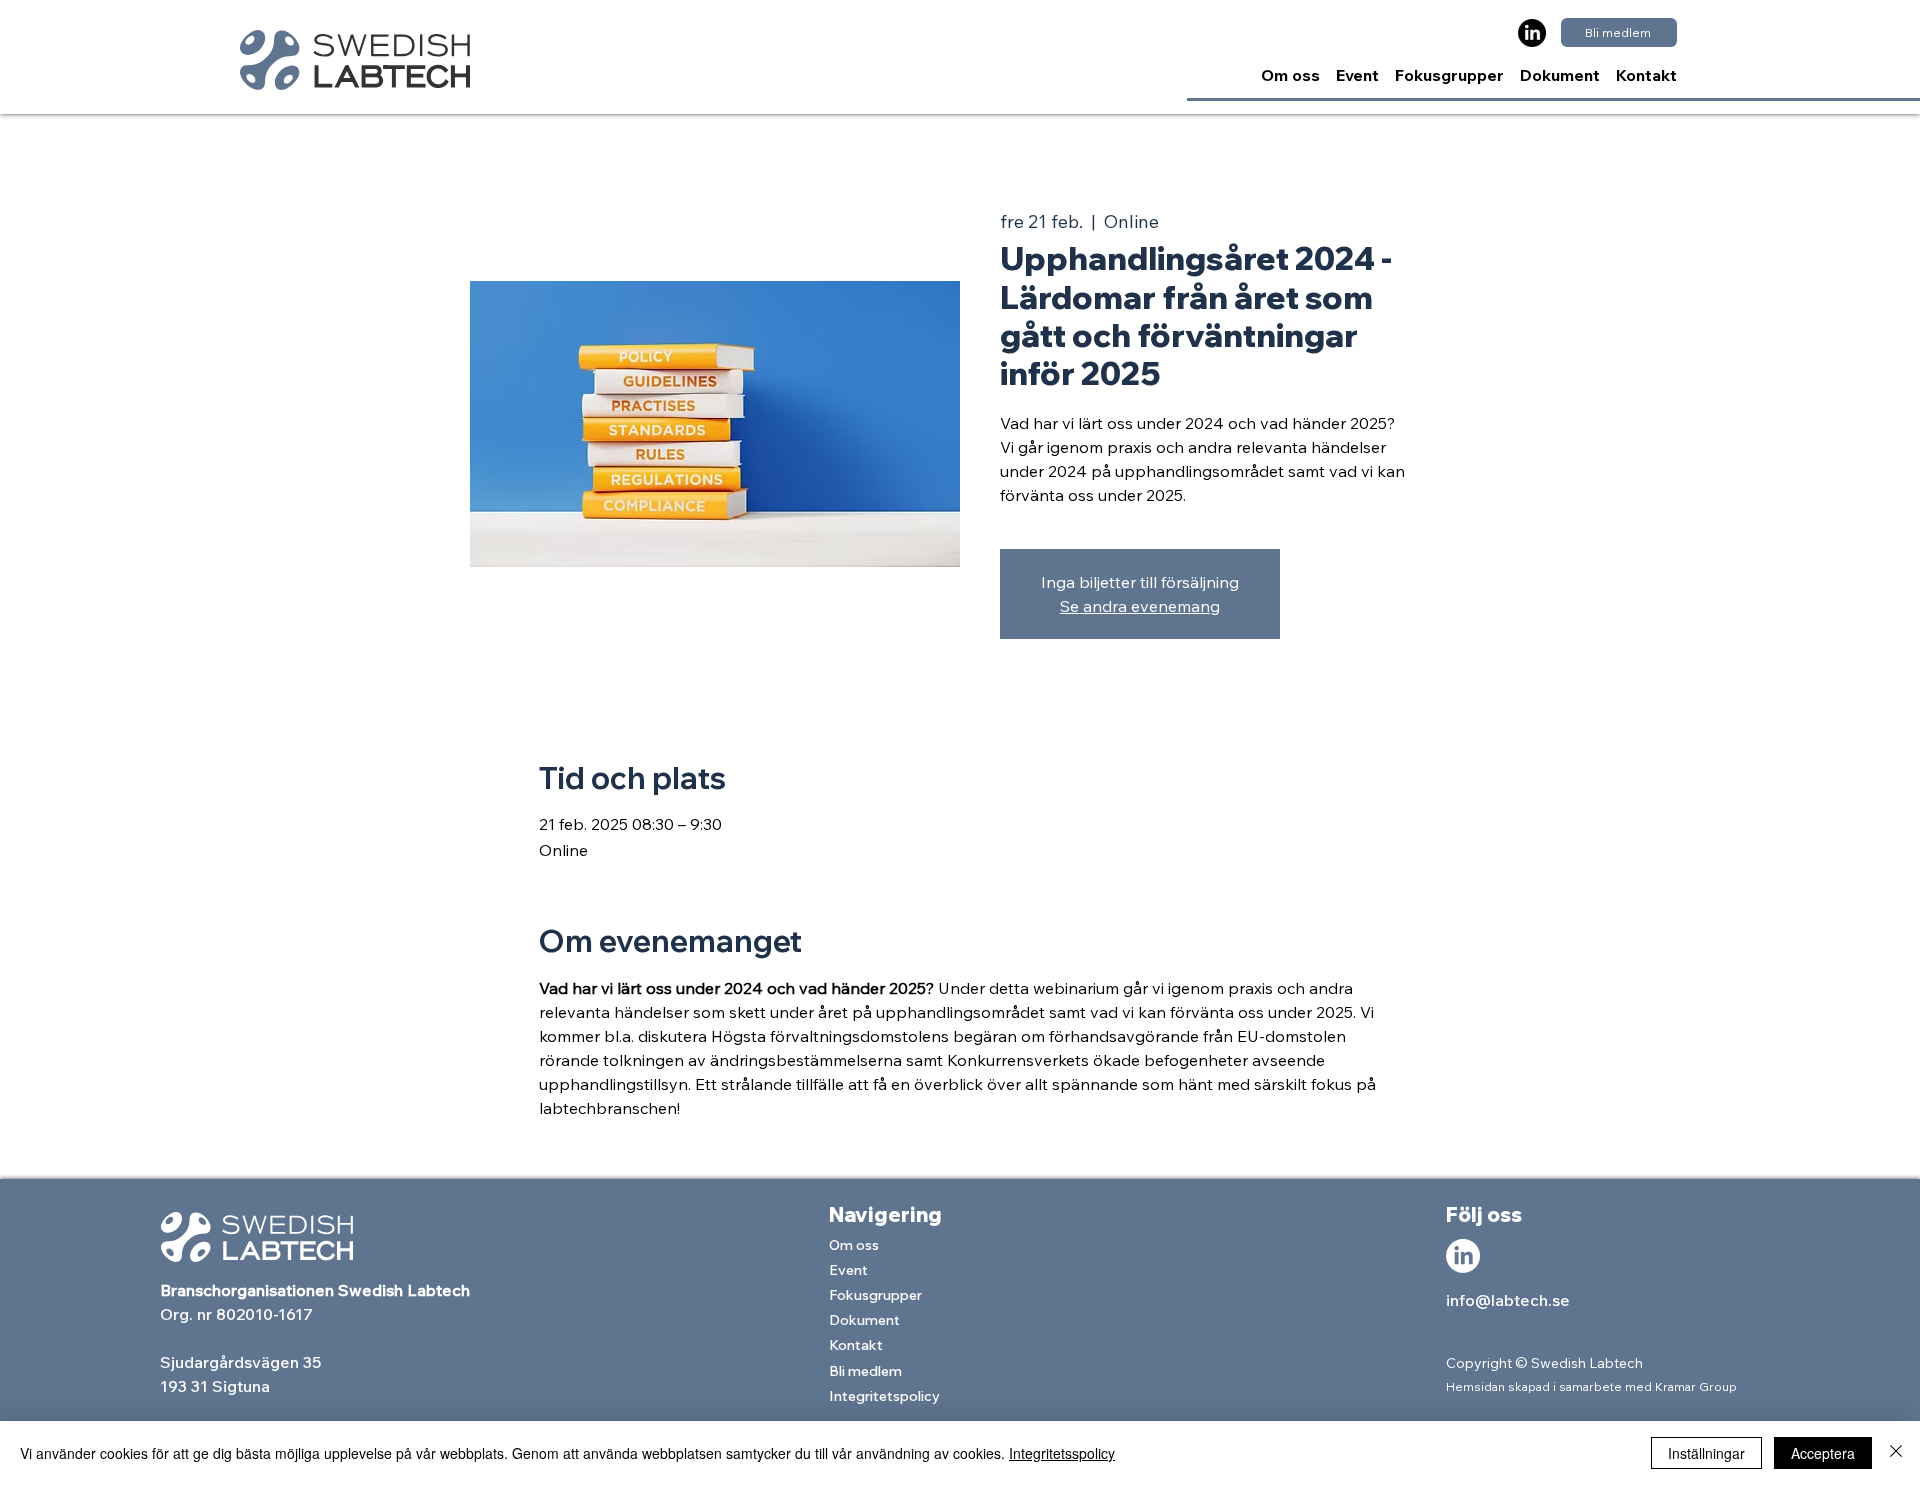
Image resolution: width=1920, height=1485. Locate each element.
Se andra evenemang (1140, 606)
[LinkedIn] (1532, 33)
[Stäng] (1896, 1453)
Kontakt (856, 1345)
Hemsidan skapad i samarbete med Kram (1565, 1386)
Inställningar (1706, 1453)
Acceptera (1823, 1453)
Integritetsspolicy (1062, 1453)
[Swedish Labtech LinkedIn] (1463, 1256)
